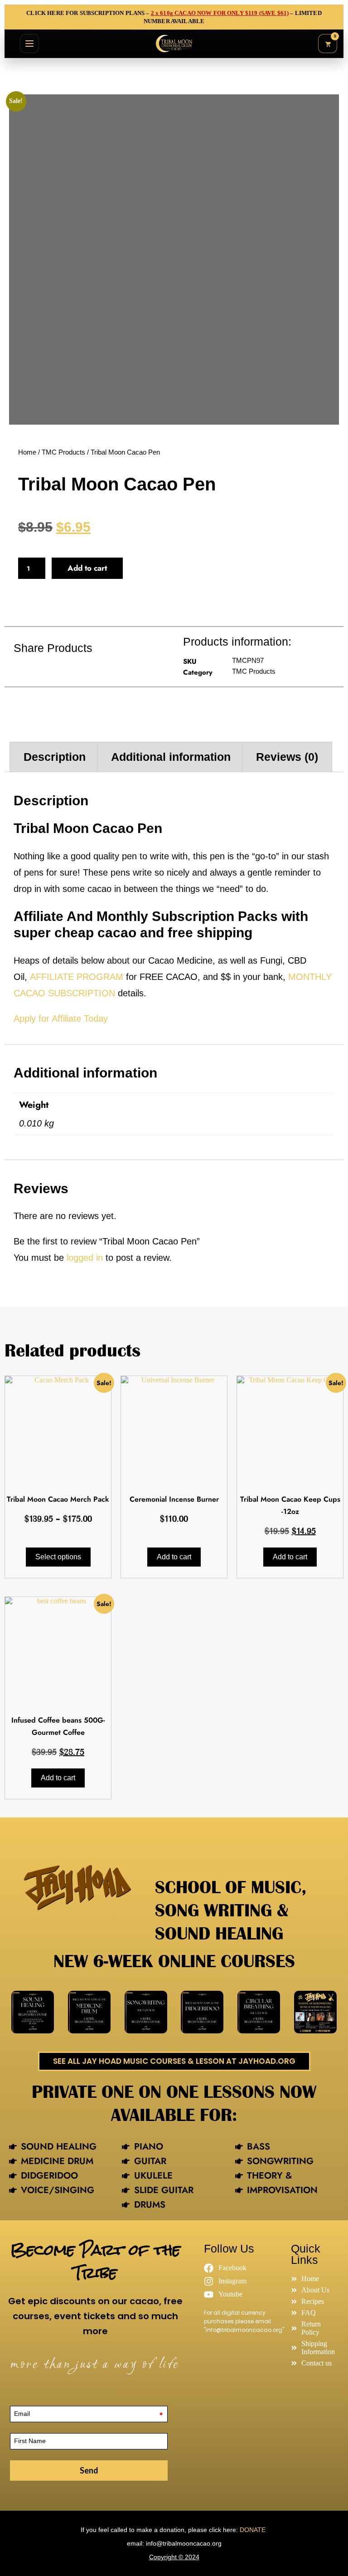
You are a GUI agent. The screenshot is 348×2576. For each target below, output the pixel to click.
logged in (85, 1258)
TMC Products (63, 452)
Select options (58, 1557)
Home (27, 452)
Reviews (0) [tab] (287, 757)
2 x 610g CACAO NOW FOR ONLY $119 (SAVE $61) (220, 13)
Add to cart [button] (174, 1557)
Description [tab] (55, 757)
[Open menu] (29, 44)
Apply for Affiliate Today (61, 1019)
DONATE (254, 2530)
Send (89, 2470)
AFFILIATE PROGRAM (77, 977)
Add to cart (87, 568)
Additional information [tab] (171, 757)
